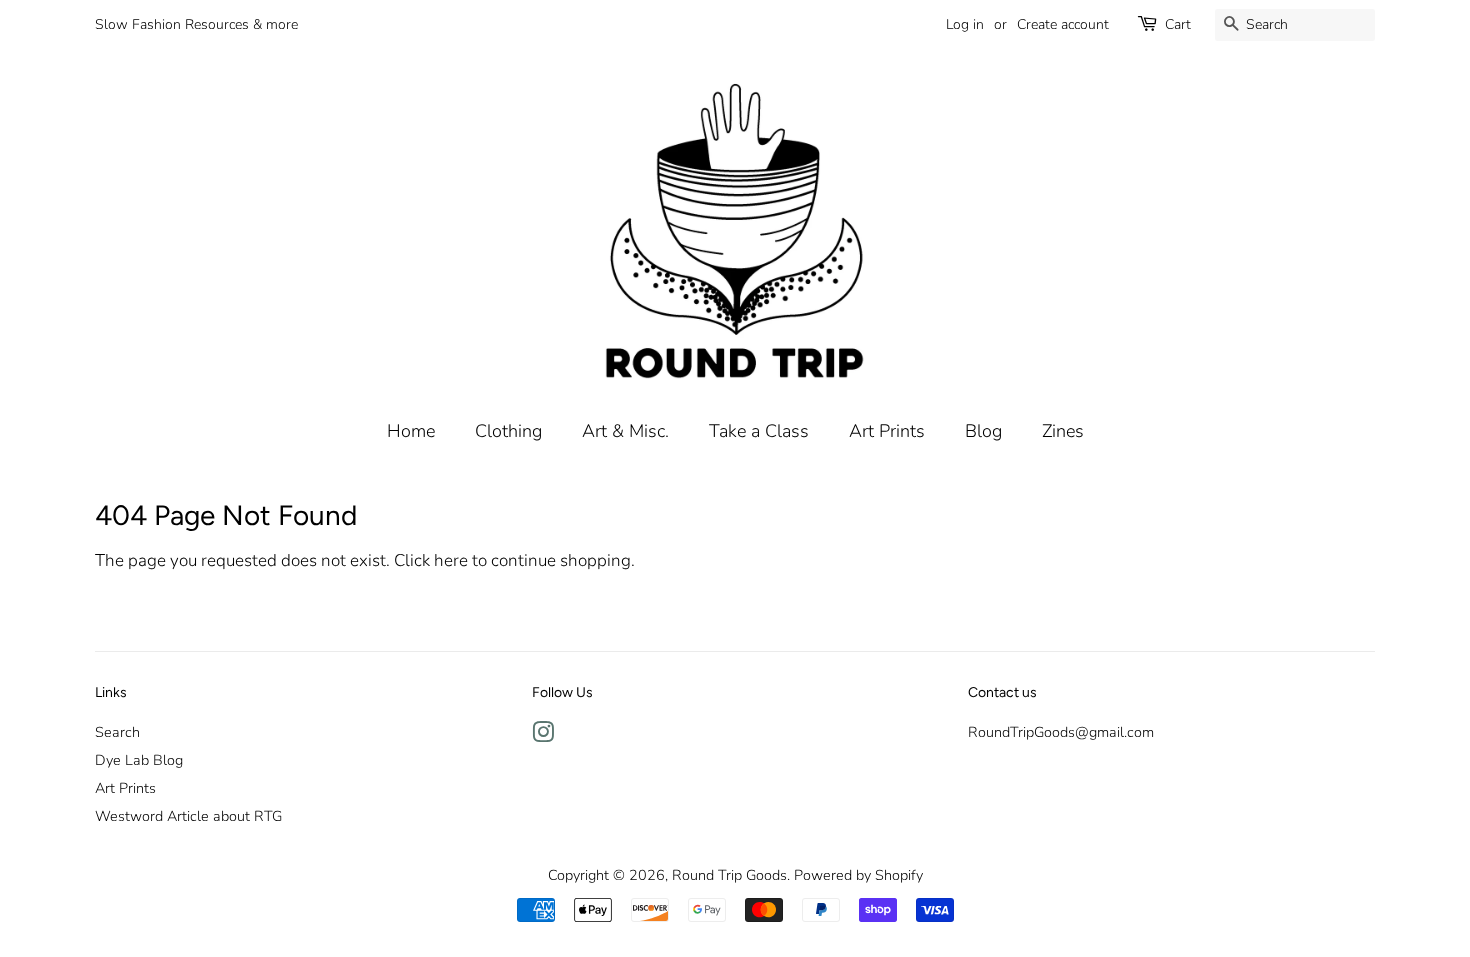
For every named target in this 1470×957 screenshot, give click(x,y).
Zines (1063, 431)
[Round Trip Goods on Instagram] (543, 736)
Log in (965, 24)
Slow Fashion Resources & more (196, 24)
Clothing (508, 431)
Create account (1063, 24)
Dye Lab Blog (139, 760)
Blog (983, 431)
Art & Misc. (625, 431)
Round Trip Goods (729, 875)
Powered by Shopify (858, 875)
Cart (1178, 24)
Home (411, 431)
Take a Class (759, 431)
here (451, 560)
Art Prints (887, 431)
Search (117, 732)
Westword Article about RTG (188, 816)
